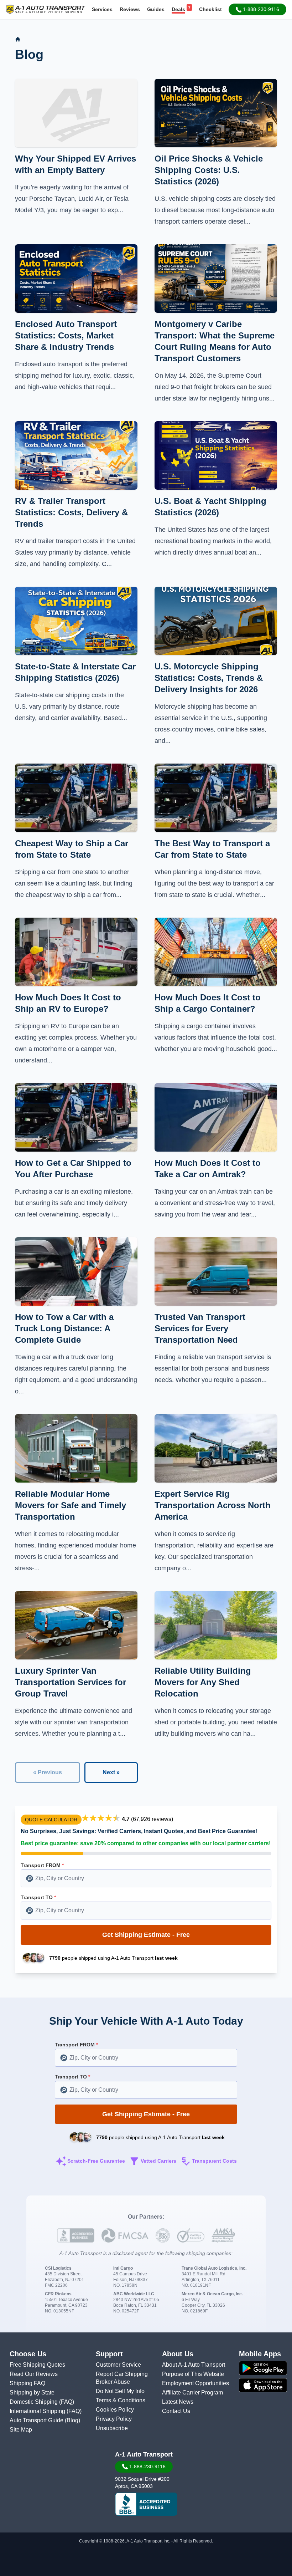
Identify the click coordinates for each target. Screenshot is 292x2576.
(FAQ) (67, 2402)
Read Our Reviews (34, 2374)
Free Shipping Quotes (37, 2365)
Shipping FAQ (27, 2383)
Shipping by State (32, 2393)
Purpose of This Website (193, 2374)
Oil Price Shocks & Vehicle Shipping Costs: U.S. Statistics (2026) (209, 170)
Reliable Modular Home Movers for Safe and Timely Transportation (71, 1505)
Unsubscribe (112, 2428)
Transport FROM (42, 1865)
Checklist (210, 9)
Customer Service (118, 2365)
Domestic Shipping (34, 2402)
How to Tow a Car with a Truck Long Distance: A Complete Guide (64, 1328)
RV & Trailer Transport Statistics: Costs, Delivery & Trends (71, 512)
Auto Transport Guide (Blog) (45, 2420)
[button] (257, 9)
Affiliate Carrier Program (192, 2393)
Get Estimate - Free (146, 1935)
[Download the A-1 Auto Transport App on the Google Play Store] (263, 2368)
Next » (111, 1772)
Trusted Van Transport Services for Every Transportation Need (200, 1328)
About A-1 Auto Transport (194, 2365)
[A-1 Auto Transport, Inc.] (46, 9)
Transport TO (38, 1897)
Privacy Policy (114, 2419)
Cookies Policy (115, 2410)
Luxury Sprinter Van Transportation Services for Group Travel (71, 1682)
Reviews (130, 9)
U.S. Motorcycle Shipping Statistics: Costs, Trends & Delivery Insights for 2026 (209, 678)
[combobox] (146, 1878)
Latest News (178, 2402)
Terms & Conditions (121, 2400)
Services (102, 9)
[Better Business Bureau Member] (146, 2504)
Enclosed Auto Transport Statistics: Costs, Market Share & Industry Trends (66, 335)
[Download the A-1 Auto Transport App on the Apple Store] (263, 2385)
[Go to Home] (18, 39)
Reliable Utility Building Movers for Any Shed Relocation (203, 1682)
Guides (156, 9)
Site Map (21, 2430)
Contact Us (176, 2411)
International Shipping (38, 2411)
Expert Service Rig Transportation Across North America (213, 1505)
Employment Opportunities (195, 2383)
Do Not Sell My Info (120, 2391)
